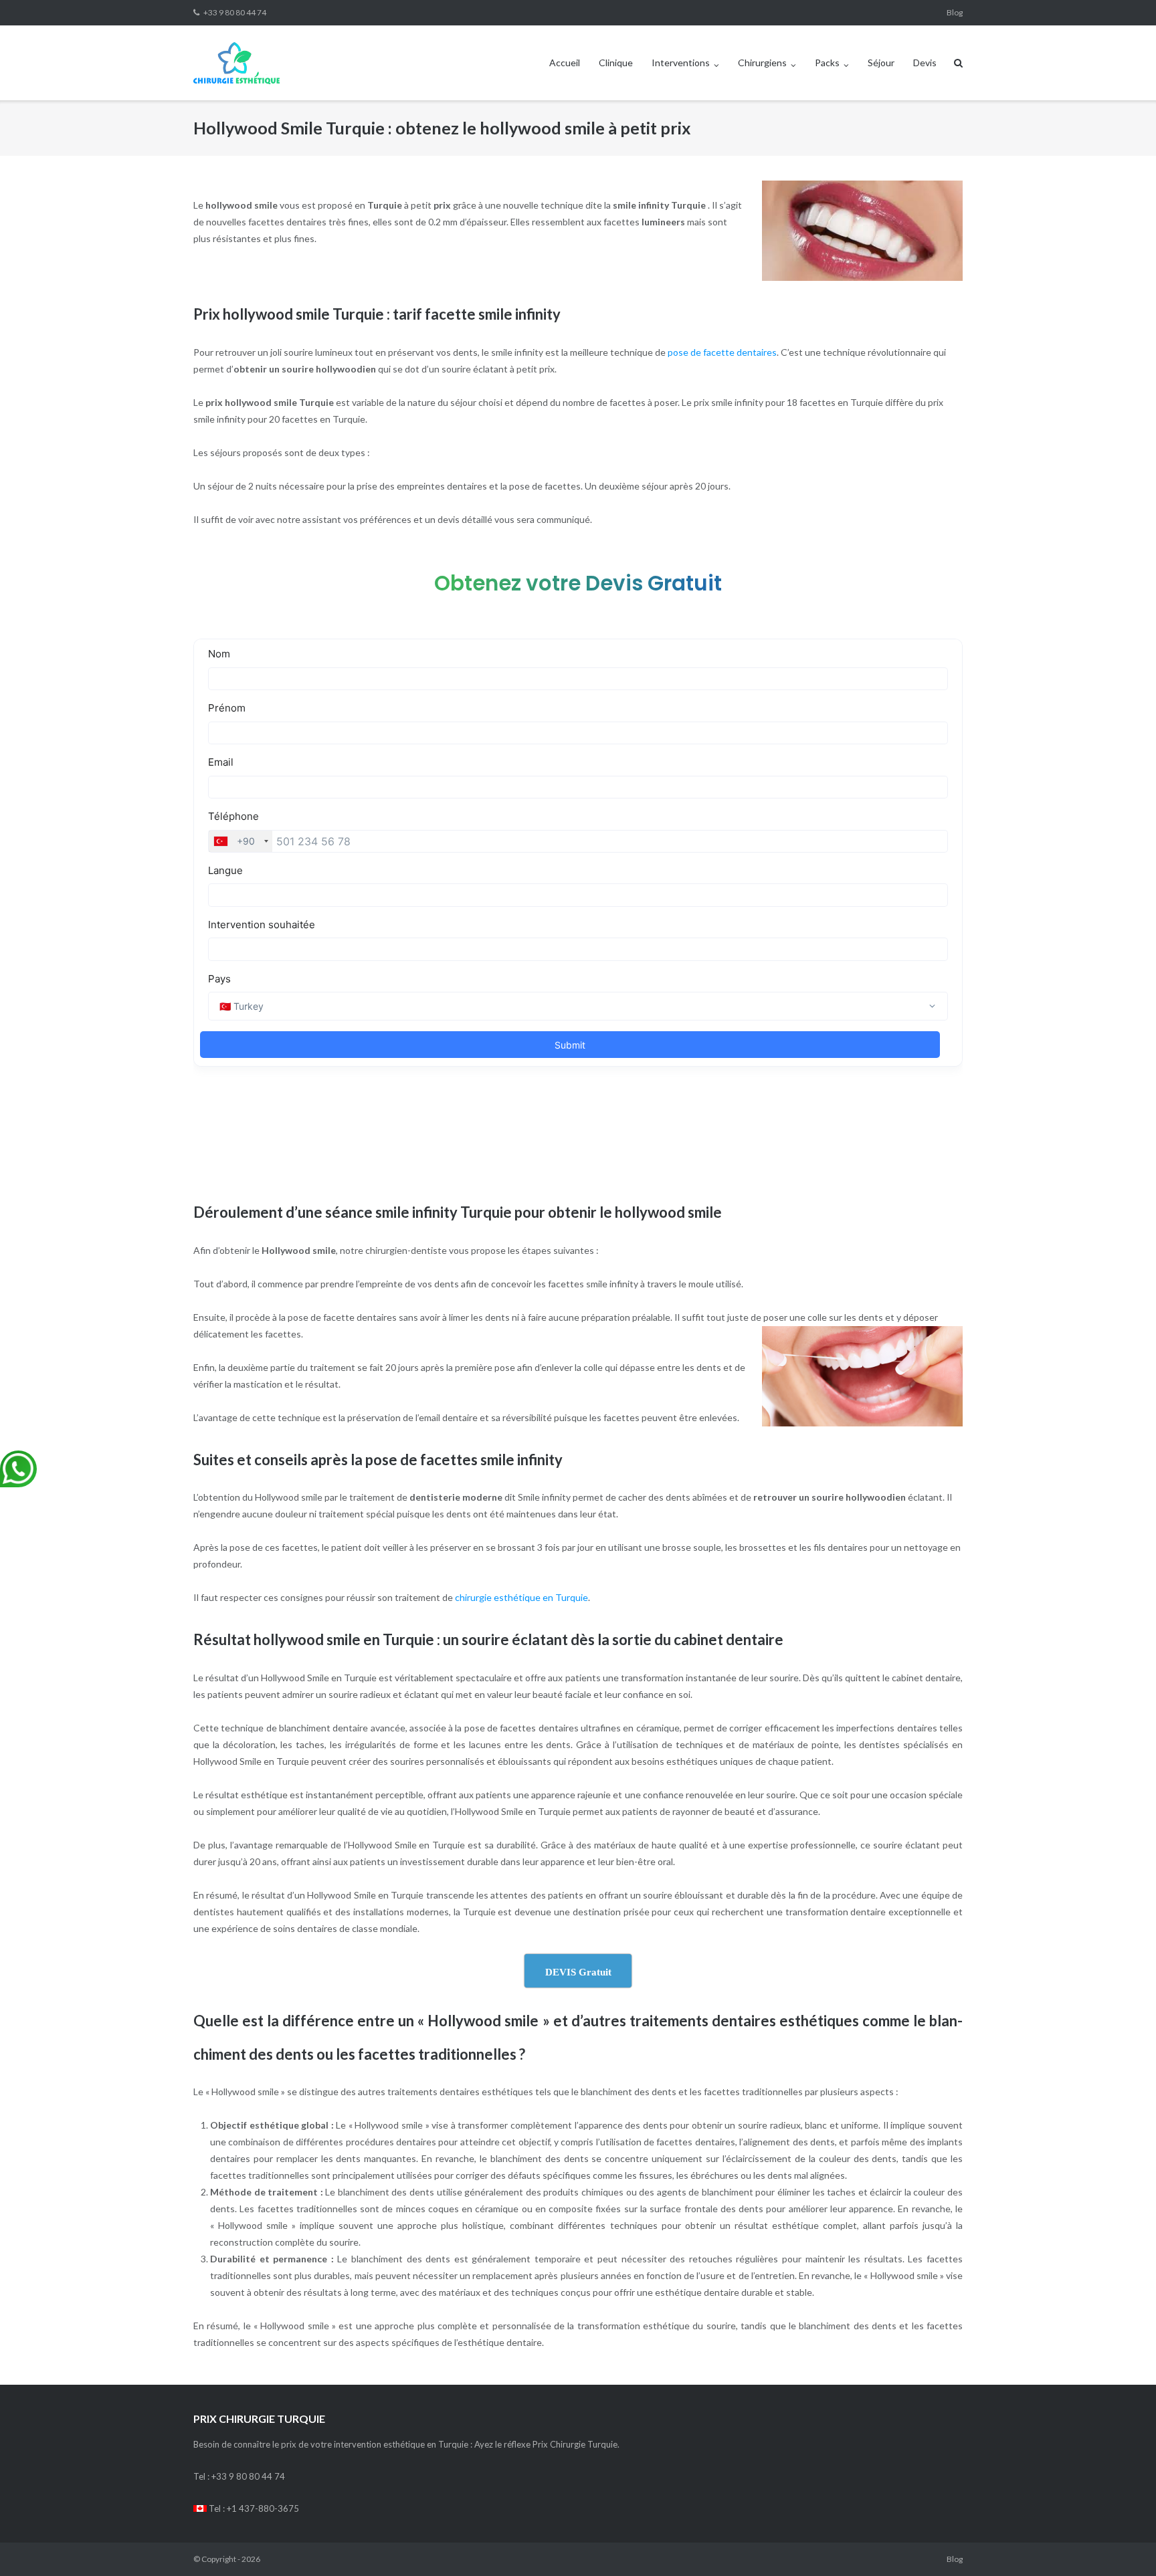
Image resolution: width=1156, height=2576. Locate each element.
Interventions (681, 63)
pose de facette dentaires (722, 352)
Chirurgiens (762, 63)
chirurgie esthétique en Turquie (521, 1597)
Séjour (881, 63)
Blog (955, 12)
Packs (827, 63)
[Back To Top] (1123, 2544)
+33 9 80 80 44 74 (235, 12)
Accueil (565, 63)
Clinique (616, 63)
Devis (925, 63)
